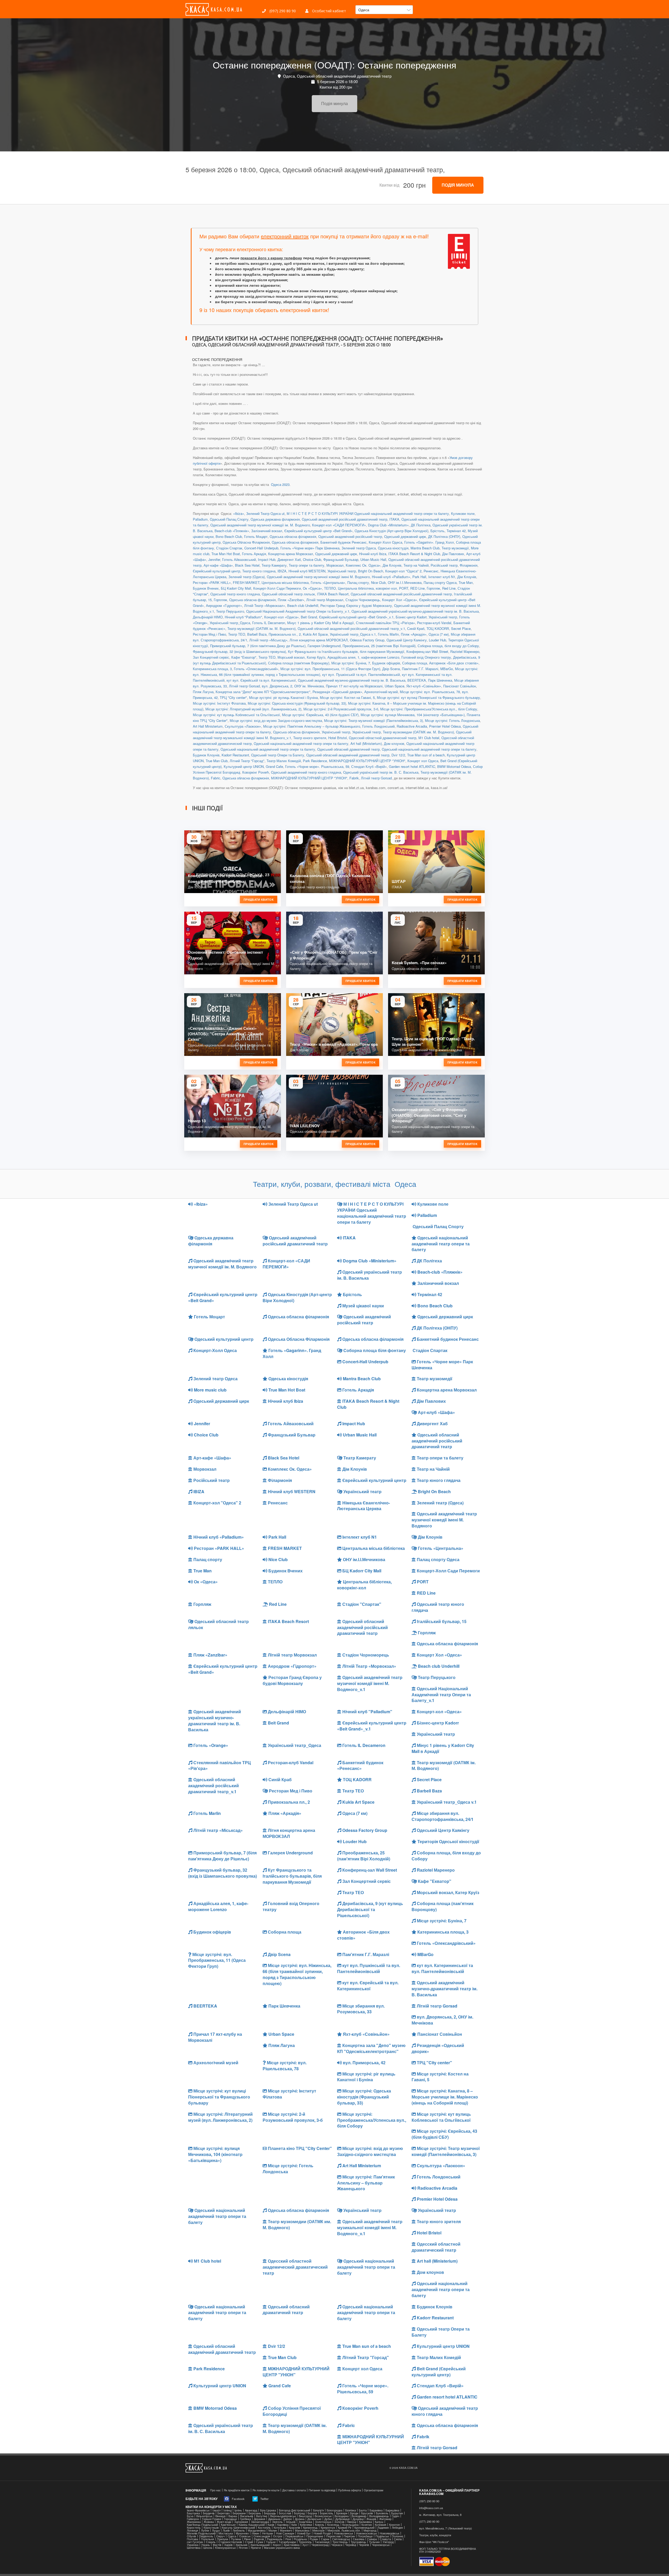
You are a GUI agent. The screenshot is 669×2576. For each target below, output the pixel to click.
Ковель (320, 2525)
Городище (230, 2519)
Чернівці (351, 2545)
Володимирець (379, 2516)
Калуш (379, 2522)
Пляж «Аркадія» (414, 634)
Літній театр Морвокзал (325, 600)
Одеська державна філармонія (275, 519)
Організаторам (374, 2490)
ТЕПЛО (330, 588)
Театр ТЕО (237, 634)
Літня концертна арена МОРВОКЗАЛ (319, 640)
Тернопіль (305, 2542)
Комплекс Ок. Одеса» (363, 565)
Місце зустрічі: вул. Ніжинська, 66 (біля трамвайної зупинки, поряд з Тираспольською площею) (297, 1974)
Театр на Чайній (416, 565)
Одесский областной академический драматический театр (295, 2267)
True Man (466, 582)
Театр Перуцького (230, 611)
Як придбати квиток (237, 2490)
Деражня (259, 2519)
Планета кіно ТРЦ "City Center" (299, 2148)
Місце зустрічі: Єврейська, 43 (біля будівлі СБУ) (320, 715)
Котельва (280, 2528)
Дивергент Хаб (289, 559)
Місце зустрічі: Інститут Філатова (219, 703)
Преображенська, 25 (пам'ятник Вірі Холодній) (379, 646)
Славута (385, 2539)
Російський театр (444, 565)
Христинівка (292, 2545)
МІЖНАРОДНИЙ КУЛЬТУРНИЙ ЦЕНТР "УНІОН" (367, 761)
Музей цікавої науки (363, 1306)
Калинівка (365, 2522)
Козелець (333, 2525)
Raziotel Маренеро (465, 651)
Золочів (339, 2522)
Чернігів (364, 2545)
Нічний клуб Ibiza (373, 554)
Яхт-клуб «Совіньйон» (424, 686)
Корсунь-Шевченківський (238, 2528)
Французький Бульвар (341, 559)
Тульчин (374, 2542)
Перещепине (315, 2536)
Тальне (271, 2542)
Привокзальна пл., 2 (285, 634)
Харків (228, 2545)
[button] (384, 10)
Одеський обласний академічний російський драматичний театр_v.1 (351, 628)
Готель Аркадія (254, 554)
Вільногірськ (204, 2516)
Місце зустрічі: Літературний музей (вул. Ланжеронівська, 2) (253, 709)
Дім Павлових (453, 554)
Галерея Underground (324, 646)
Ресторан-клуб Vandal (434, 623)
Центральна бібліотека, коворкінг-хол (367, 588)
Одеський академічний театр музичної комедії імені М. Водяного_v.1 (370, 1683)
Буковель (382, 2513)
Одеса (232, 2536)
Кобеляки (306, 2525)
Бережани (239, 2513)
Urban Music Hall (373, 559)
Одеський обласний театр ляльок (288, 594)
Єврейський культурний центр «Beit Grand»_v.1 (356, 617)
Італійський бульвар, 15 (441, 1621)
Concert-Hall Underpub (261, 548)
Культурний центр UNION (244, 766)
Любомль (239, 2530)
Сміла (398, 2539)
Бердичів (209, 2513)
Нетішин (268, 2533)
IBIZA (282, 571)
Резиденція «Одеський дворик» (337, 692)
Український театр (342, 571)
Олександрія (262, 2536)
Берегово (224, 2513)
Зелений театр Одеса (359, 548)
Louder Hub (437, 640)
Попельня (207, 2539)
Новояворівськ (390, 2533)
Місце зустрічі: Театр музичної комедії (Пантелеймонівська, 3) (373, 720)
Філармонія (469, 565)
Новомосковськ (366, 2533)
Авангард (251, 2510)
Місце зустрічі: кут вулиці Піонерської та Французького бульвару (428, 697)
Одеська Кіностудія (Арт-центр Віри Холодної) (391, 531)
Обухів (191, 2536)
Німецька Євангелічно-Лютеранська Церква (364, 1506)
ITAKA (394, 519)
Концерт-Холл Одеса (385, 542)
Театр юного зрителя (310, 738)
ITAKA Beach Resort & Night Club (414, 554)
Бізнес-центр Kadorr (411, 617)
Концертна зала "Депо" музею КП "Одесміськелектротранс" (263, 692)
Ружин (314, 2539)
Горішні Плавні (212, 2519)
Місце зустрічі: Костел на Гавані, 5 (347, 697)
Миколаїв (318, 2530)
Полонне (397, 2536)
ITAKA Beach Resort (333, 594)
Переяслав (333, 2536)
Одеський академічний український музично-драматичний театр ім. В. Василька (415, 611)
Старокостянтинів (230, 2542)
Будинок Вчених (206, 588)
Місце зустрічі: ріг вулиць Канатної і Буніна (283, 697)
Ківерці (352, 2522)
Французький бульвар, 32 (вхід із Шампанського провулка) (239, 651)
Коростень (194, 2528)
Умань (206, 2545)
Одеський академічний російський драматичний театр (345, 519)
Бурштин (397, 2513)
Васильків (247, 2516)
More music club (210, 1390)
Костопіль (264, 2528)
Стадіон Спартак (229, 548)
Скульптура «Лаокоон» (243, 726)
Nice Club (378, 582)
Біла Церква (268, 2510)
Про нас (215, 2490)
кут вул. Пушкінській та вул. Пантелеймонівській (361, 674)
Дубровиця (342, 2519)
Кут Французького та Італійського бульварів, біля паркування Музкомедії (346, 651)
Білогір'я (318, 2510)
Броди (354, 2513)
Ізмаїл (217, 2510)
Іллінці (227, 2510)
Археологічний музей (381, 692)
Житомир (385, 2519)
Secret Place (461, 628)
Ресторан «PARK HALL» (212, 582)
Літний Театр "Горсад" (247, 761)
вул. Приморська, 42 (364, 2063)
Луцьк (216, 2530)
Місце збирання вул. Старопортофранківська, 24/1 (443, 1816)
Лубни (205, 2530)
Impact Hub (267, 559)
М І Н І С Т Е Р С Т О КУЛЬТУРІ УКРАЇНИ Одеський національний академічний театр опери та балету (368, 513)
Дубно (328, 2519)
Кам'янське (228, 2525)
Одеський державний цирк (405, 536)
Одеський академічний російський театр (350, 536)
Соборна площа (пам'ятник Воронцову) (299, 663)
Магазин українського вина (282, 2548)
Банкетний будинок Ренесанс (344, 542)
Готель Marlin (388, 634)
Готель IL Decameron (269, 623)
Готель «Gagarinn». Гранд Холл (429, 542)
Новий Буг (304, 2533)
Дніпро (288, 2519)
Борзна (312, 2513)
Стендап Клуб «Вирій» (369, 766)
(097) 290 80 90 (282, 11)
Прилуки (223, 2539)
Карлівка (283, 2525)
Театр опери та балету (307, 565)
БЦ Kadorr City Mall (236, 588)
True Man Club (217, 761)
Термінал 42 (456, 531)
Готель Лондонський (378, 726)
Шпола (208, 2548)
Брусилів (367, 2513)
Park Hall (419, 577)
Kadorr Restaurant (235, 755)
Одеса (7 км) (439, 634)
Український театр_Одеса (230, 623)
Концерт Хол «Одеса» (400, 600)
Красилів (295, 2528)
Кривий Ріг (345, 2528)
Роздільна (300, 2539)
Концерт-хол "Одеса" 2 (403, 571)
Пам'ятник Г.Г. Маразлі (420, 669)
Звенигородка (260, 2522)
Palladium (200, 519)
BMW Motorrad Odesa (454, 766)
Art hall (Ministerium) (366, 743)
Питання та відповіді (322, 2490)
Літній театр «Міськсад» (268, 640)
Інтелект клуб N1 (442, 577)
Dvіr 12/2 (398, 755)
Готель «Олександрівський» (256, 669)
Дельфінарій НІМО (208, 617)
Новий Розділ (322, 2533)
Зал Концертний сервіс (211, 657)
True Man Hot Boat (226, 554)
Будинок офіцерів (386, 663)
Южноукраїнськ (225, 2548)
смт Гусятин (195, 2542)
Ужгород (388, 2542)
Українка (193, 2545)
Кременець (310, 2528)
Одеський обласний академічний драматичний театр (348, 755)
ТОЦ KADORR (438, 628)
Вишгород (305, 2516)
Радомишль (275, 2539)
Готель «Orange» (210, 1745)
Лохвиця (192, 2530)
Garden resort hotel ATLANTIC (412, 766)
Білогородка (334, 2510)
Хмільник (241, 2545)
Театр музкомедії (455, 548)
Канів (271, 2525)
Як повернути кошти (266, 2490)
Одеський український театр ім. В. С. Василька (381, 772)
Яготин (243, 2548)
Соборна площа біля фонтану (374, 1350)
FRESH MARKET (246, 582)
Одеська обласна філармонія (293, 536)
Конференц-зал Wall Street (427, 651)
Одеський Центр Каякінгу (407, 640)
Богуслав (285, 2513)
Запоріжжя (241, 2522)
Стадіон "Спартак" (361, 1604)
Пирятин (349, 2536)
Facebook (238, 2499)
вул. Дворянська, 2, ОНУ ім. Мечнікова (293, 686)
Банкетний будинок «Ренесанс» (360, 1766)
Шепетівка (194, 2548)
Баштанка (193, 2513)
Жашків (371, 2519)
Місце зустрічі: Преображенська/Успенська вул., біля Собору (429, 709)
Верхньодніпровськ (283, 2516)
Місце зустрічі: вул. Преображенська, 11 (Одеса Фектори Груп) (330, 669)
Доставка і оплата (294, 2490)
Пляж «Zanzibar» (291, 600)
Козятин (367, 2525)
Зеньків (291, 2522)
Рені (288, 2539)
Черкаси (337, 2545)
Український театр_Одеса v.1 (353, 634)
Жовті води (224, 2522)
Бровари (342, 2513)
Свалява (359, 2539)
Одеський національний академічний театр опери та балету (301, 743)
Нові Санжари (285, 2533)
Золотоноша (323, 2522)
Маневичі (286, 2530)
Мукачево (242, 2533)
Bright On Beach (371, 571)
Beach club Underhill (303, 605)
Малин (273, 2530)
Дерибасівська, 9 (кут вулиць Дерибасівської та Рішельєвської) (370, 1909)
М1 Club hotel (429, 738)
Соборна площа (415, 663)
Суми (259, 2542)
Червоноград (320, 2545)
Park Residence (315, 761)
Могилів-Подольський (201, 2533)
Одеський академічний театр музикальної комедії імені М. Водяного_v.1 (370, 2227)
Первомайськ (294, 2536)
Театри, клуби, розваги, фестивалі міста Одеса (335, 1184)
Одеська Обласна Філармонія (246, 542)
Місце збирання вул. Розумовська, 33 (361, 2009)
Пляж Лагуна (203, 692)
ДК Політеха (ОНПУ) (444, 536)
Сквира (372, 2539)
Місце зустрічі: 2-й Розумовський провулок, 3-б (341, 709)
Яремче (256, 2548)
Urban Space (394, 686)
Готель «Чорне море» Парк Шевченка (310, 548)
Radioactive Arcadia (412, 726)
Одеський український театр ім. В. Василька (370, 1275)
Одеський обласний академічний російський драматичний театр (401, 594)
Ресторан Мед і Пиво (209, 634)
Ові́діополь (206, 2536)
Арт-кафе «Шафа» (218, 565)
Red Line (449, 588)
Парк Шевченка (440, 680)
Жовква (209, 2522)
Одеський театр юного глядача (235, 594)
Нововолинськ (344, 2533)
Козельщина (350, 2525)
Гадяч (396, 2516)
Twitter (264, 2499)
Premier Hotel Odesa (445, 726)
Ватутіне (262, 2516)
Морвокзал (335, 565)
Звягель (277, 2522)
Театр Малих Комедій (284, 761)
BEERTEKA (417, 680)
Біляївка (351, 2510)
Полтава (192, 2539)
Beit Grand (309, 617)
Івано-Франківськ (198, 2510)
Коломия (380, 2525)
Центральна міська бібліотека (285, 582)
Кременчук (328, 2528)
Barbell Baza (257, 634)
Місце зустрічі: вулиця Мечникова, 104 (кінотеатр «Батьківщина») (413, 715)
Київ (294, 2525)
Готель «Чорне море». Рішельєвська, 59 (317, 766)
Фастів (217, 2545)
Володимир (359, 2516)
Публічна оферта (350, 2490)
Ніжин (255, 2533)
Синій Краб (416, 628)
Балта (363, 2510)
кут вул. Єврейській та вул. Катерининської (261, 680)
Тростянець (340, 2542)
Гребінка (245, 2519)
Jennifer (214, 559)
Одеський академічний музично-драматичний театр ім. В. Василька (352, 680)
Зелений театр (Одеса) (247, 577)
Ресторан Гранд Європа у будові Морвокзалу (356, 605)
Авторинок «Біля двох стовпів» (454, 663)
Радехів (259, 2539)
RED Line (417, 588)
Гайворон (193, 2519)
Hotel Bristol (338, 738)
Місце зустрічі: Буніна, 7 (351, 663)
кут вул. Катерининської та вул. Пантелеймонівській (442, 1968)
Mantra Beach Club (425, 548)
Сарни (325, 2539)
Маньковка (302, 2530)
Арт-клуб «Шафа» (436, 1412)
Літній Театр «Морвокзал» (265, 605)
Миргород (370, 2530)
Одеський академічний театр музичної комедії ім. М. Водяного (260, 525)
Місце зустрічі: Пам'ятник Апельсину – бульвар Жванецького (312, 726)
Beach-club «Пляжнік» (232, 531)
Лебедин (397, 2528)
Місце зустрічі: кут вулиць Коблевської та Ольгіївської (236, 715)
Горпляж (433, 588)
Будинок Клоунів (206, 755)
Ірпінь (238, 2510)
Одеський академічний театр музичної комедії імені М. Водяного (318, 577)
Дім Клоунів (392, 565)
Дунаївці (358, 2519)
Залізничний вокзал (267, 531)
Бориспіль (327, 2513)
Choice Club (312, 559)
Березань (255, 2513)
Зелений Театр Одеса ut (265, 513)
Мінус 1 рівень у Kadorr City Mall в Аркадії (321, 623)
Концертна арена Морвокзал (291, 554)
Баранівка (376, 2510)
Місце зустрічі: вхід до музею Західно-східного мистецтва (276, 720)
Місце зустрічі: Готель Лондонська (452, 720)
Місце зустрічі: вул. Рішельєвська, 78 (430, 692)
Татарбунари (287, 2542)
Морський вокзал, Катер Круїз (301, 657)
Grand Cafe (274, 766)
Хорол (277, 2545)
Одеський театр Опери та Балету (278, 755)
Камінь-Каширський (252, 2525)
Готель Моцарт (256, 536)
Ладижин (383, 2528)
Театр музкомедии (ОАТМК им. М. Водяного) (418, 732)
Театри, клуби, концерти (435, 2535)
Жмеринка (194, 2522)
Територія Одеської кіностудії (448, 1841)
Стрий (249, 2542)
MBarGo (447, 669)
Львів (226, 2530)
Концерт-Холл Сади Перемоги (277, 588)
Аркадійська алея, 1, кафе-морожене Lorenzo (363, 657)
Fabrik (354, 778)
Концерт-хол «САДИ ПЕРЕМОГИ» (339, 525)
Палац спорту (358, 582)
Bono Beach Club (229, 536)
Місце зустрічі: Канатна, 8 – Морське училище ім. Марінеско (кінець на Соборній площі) (445, 2097)
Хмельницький (260, 2545)
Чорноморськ (381, 2545)
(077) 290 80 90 (429, 2522)
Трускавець (358, 2542)
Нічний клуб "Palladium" (243, 617)
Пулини (236, 2539)
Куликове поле (463, 513)
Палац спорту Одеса (440, 582)
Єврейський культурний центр (217, 571)
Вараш (233, 2516)
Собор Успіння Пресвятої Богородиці (292, 2411)
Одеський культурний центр (223, 1339)
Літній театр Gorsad (244, 686)
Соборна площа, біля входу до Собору (448, 646)
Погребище (365, 2536)
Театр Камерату (274, 565)
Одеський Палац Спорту (229, 519)
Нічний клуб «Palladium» (391, 577)
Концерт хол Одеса (423, 761)
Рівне (247, 2539)
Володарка (342, 2516)
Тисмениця (322, 2542)
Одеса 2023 (280, 484)
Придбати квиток (259, 899)
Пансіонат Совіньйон (460, 686)
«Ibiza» (239, 513)
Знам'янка (305, 2522)
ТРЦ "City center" (233, 697)
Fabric (216, 778)
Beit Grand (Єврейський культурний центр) (439, 2372)
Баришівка (392, 2510)
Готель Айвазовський (239, 559)
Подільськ (382, 2536)
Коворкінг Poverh (256, 772)
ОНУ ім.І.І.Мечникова (405, 582)
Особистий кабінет (328, 11)
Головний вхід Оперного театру (426, 657)
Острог (278, 2536)
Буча (190, 2516)
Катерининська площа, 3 (212, 669)
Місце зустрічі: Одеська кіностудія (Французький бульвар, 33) (297, 703)
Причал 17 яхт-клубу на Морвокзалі (354, 686)
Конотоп (394, 2525)
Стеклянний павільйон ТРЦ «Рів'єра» (385, 623)
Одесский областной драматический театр (383, 738)
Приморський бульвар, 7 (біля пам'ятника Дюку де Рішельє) (258, 646)
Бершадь (270, 2513)
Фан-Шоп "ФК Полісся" (434, 2542)
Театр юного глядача (259, 571)
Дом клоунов (394, 743)
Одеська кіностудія (393, 548)
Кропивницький (364, 2528)
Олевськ (245, 2536)
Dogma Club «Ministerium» (388, 525)
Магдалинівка (257, 2530)
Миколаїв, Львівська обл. (344, 2530)
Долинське (314, 2519)
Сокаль (211, 2542)
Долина (300, 2519)
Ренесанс (431, 571)
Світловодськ (341, 2539)
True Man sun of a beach (426, 755)
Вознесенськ (323, 2516)
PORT (404, 588)
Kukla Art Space (315, 634)
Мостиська (226, 2533)
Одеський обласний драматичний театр (348, 749)
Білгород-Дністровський (295, 2510)
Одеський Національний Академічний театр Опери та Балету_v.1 (298, 611)
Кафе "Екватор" (244, 657)
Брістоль (437, 531)
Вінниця (220, 2516)
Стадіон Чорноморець (363, 600)
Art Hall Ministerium (208, 726)
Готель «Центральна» (328, 582)
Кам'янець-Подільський (202, 2525)
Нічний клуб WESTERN (307, 571)
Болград (299, 2513)
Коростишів (211, 2528)
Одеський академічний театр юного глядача (306, 772)
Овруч (220, 2536)
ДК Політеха (421, 525)
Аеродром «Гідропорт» (224, 605)
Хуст (305, 2545)
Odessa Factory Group (367, 640)
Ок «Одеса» (312, 588)
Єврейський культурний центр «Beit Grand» (318, 531)
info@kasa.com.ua (431, 2508)
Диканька (274, 2519)
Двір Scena (391, 669)
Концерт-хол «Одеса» (281, 617)
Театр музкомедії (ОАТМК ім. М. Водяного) (261, 628)
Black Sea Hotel (247, 565)
